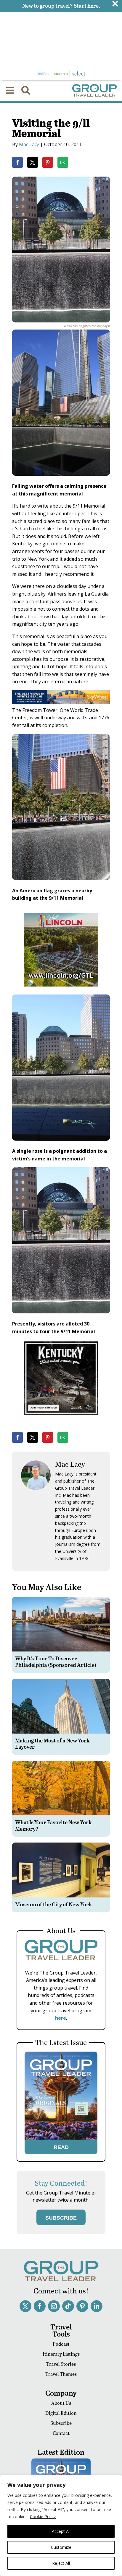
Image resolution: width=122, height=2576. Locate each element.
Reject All (61, 2563)
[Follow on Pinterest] (82, 2306)
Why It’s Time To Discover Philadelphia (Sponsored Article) (56, 1661)
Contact (61, 2433)
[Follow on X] (25, 2306)
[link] (17, 162)
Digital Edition (61, 2413)
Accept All (61, 2531)
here (61, 2018)
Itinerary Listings (61, 2354)
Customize (61, 2547)
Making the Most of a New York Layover (52, 1743)
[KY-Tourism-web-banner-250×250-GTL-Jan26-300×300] (61, 1419)
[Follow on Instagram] (54, 2306)
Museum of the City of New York (54, 1904)
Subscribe (61, 2423)
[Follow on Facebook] (40, 2306)
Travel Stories (61, 2364)
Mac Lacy (29, 144)
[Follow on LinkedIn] (97, 2306)
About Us (61, 2403)
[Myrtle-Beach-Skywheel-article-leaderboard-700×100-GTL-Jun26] (61, 702)
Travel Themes (61, 2374)
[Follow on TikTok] (68, 2306)
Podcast (61, 2344)
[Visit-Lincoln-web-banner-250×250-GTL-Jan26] (61, 991)
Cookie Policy (43, 2517)
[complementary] (61, 2526)
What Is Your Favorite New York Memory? (53, 1825)
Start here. (87, 5)
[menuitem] (10, 90)
